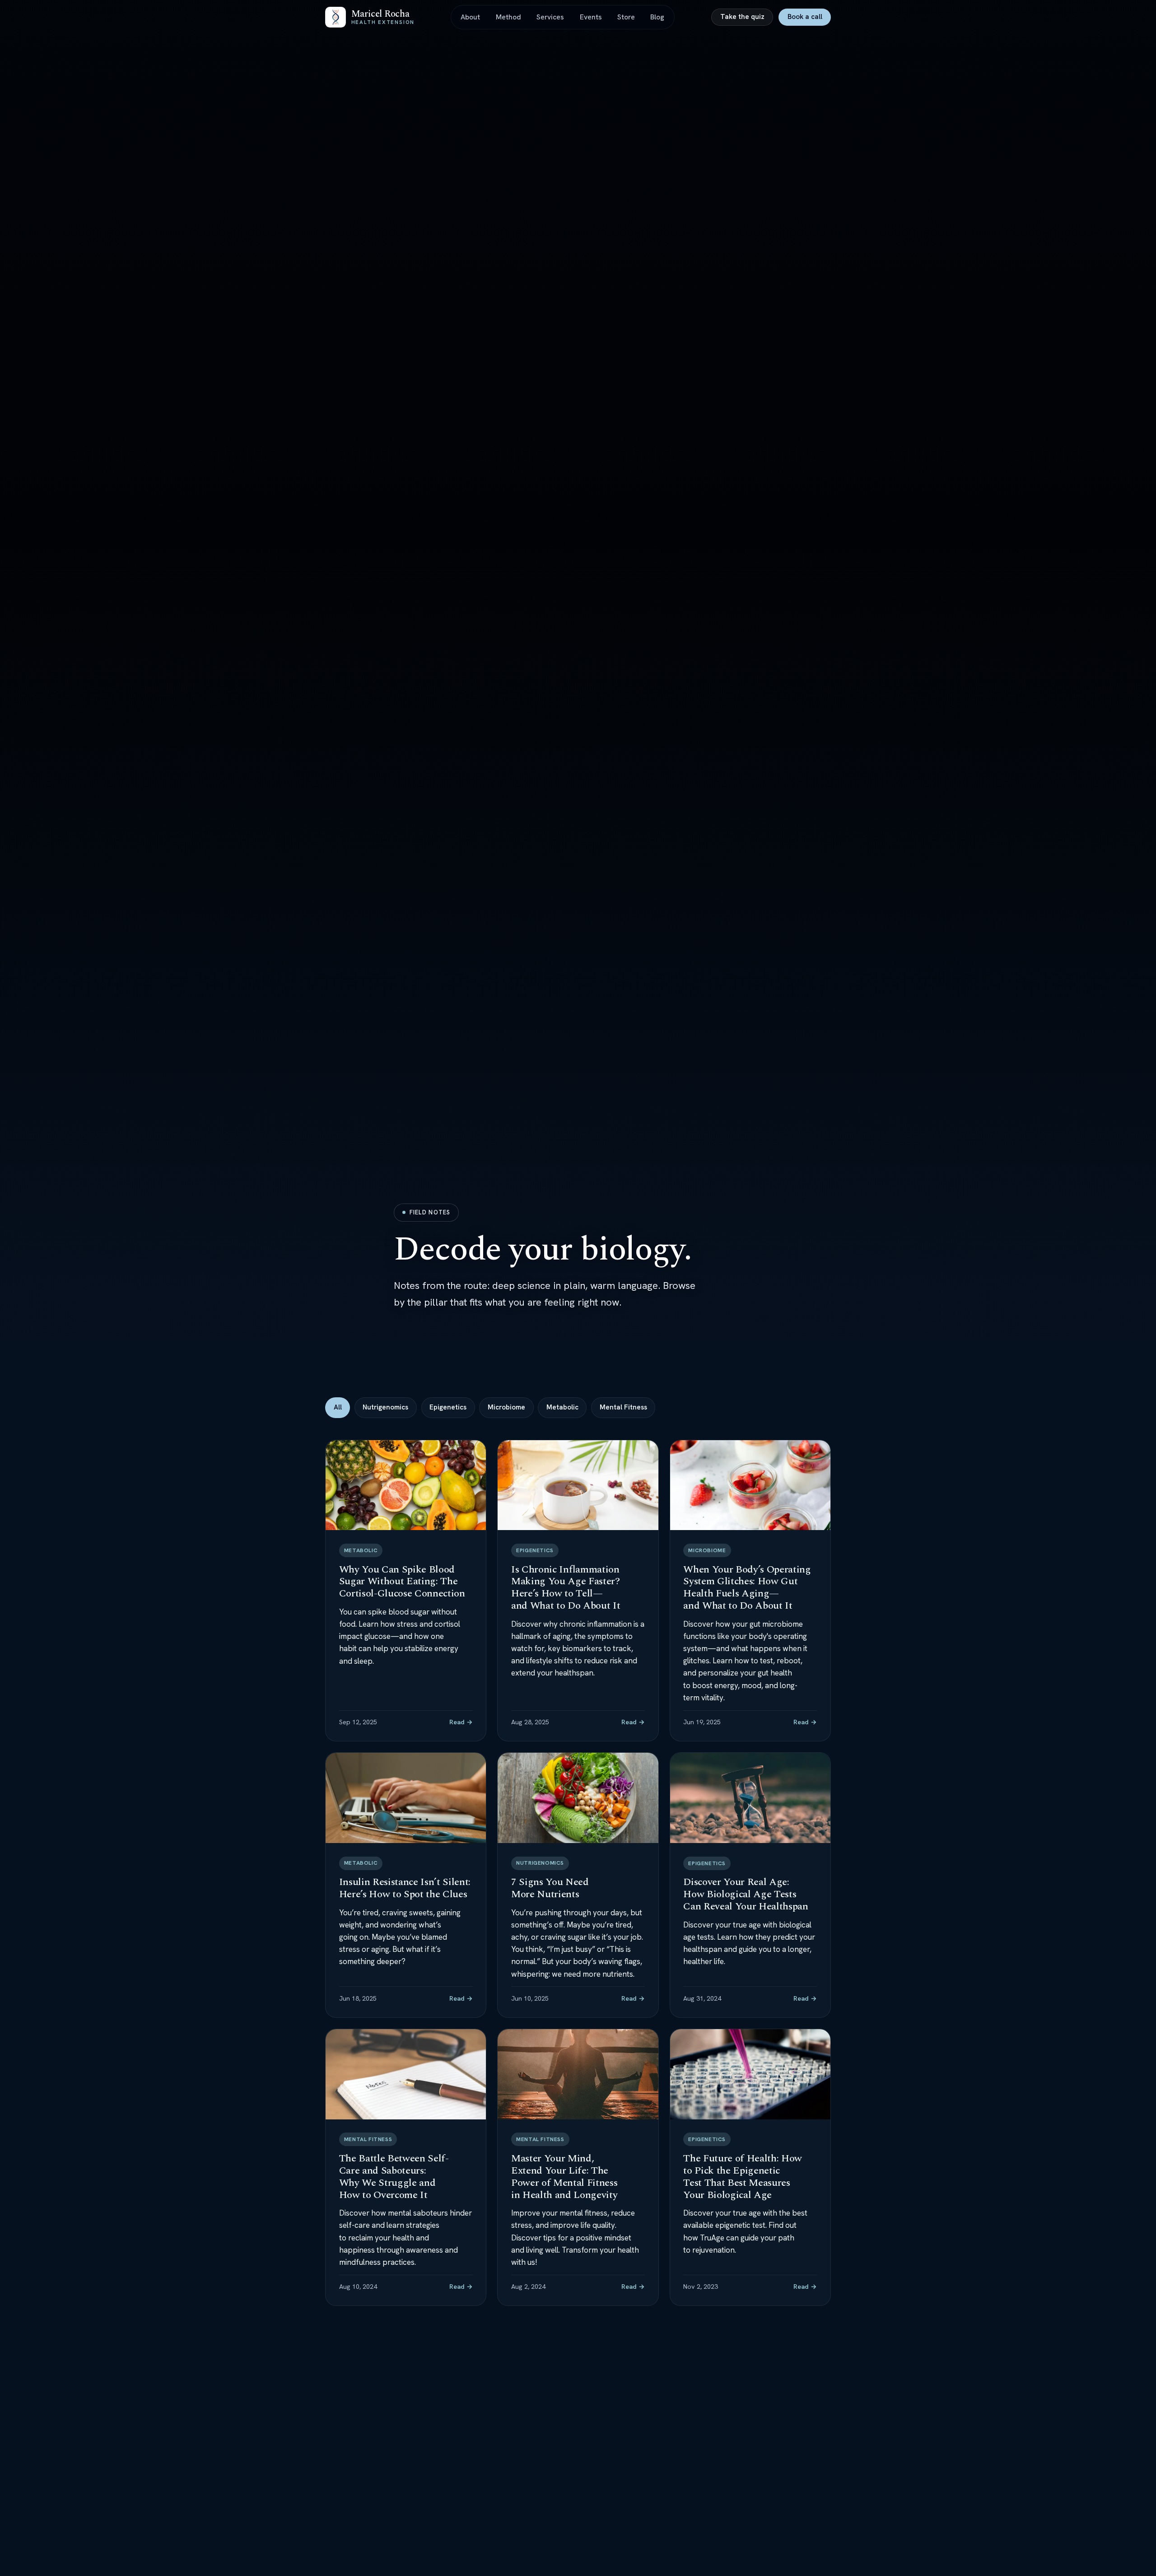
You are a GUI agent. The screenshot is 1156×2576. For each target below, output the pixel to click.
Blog (657, 17)
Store (626, 17)
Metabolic (562, 1407)
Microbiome (506, 1407)
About (470, 17)
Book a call (805, 17)
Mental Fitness (623, 1407)
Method (508, 17)
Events (591, 17)
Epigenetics (448, 1407)
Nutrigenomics (385, 1407)
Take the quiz (742, 17)
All (338, 1407)
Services (550, 17)
